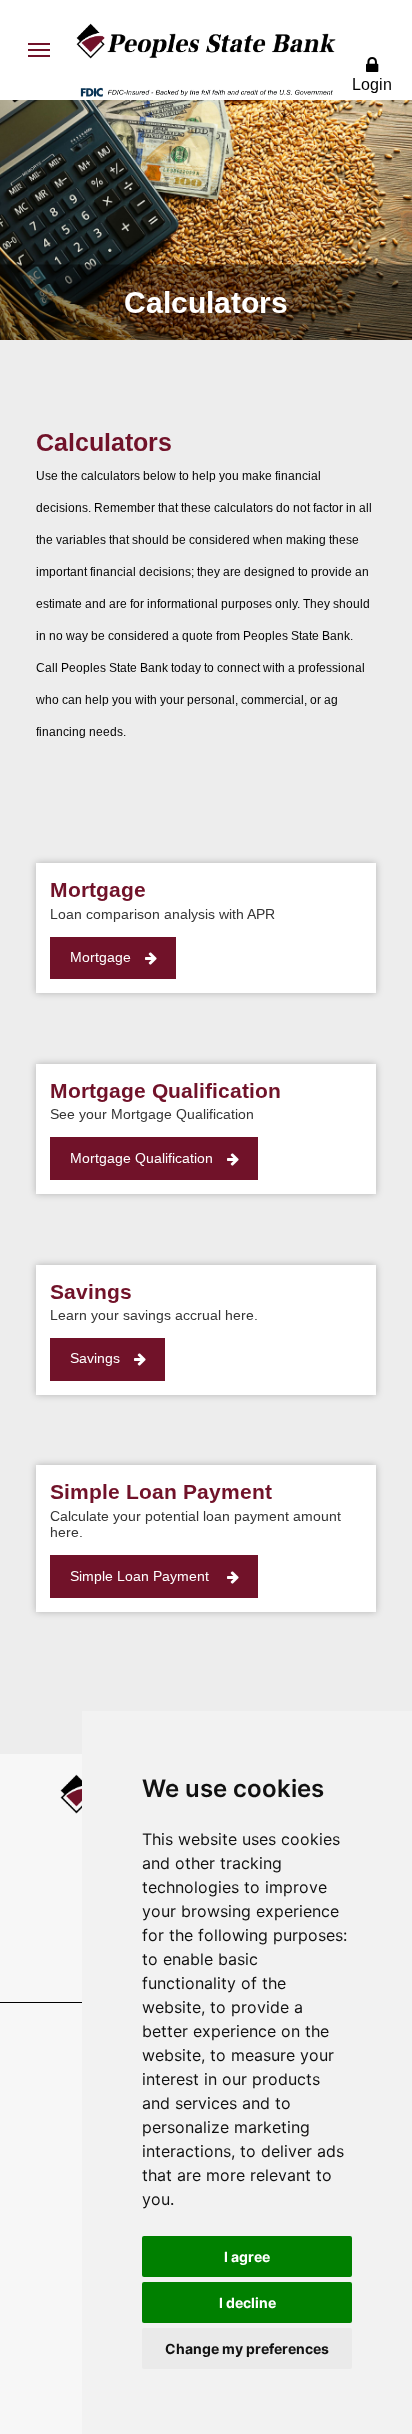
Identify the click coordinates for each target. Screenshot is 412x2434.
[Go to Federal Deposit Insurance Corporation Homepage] (206, 91)
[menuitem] (39, 50)
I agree (247, 2256)
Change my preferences (247, 2348)
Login (372, 84)
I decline (247, 2302)
